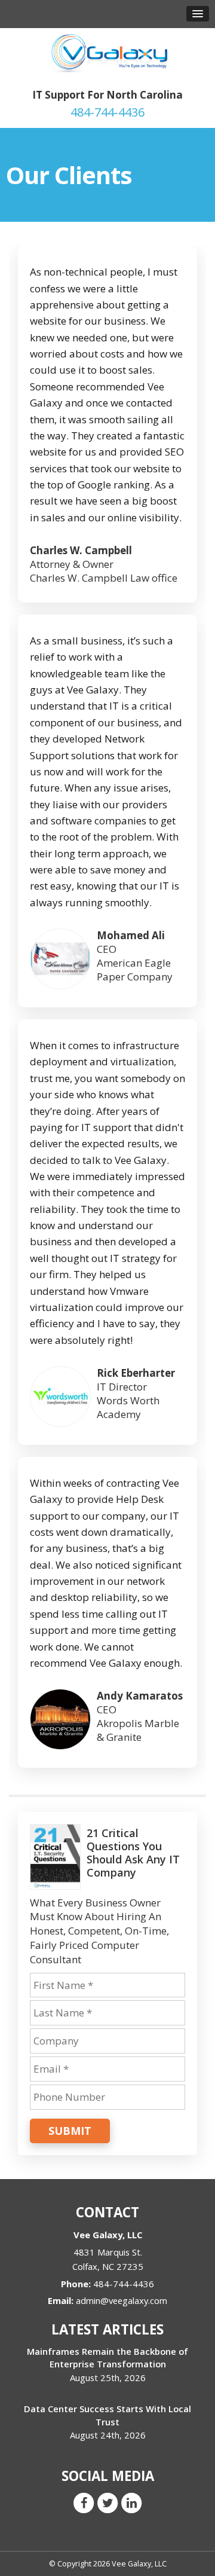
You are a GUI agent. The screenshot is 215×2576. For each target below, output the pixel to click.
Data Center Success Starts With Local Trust (107, 2415)
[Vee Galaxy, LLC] (107, 53)
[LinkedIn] (131, 2502)
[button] (198, 14)
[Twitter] (107, 2502)
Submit (70, 2131)
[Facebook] (84, 2502)
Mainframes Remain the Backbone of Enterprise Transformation (107, 2357)
